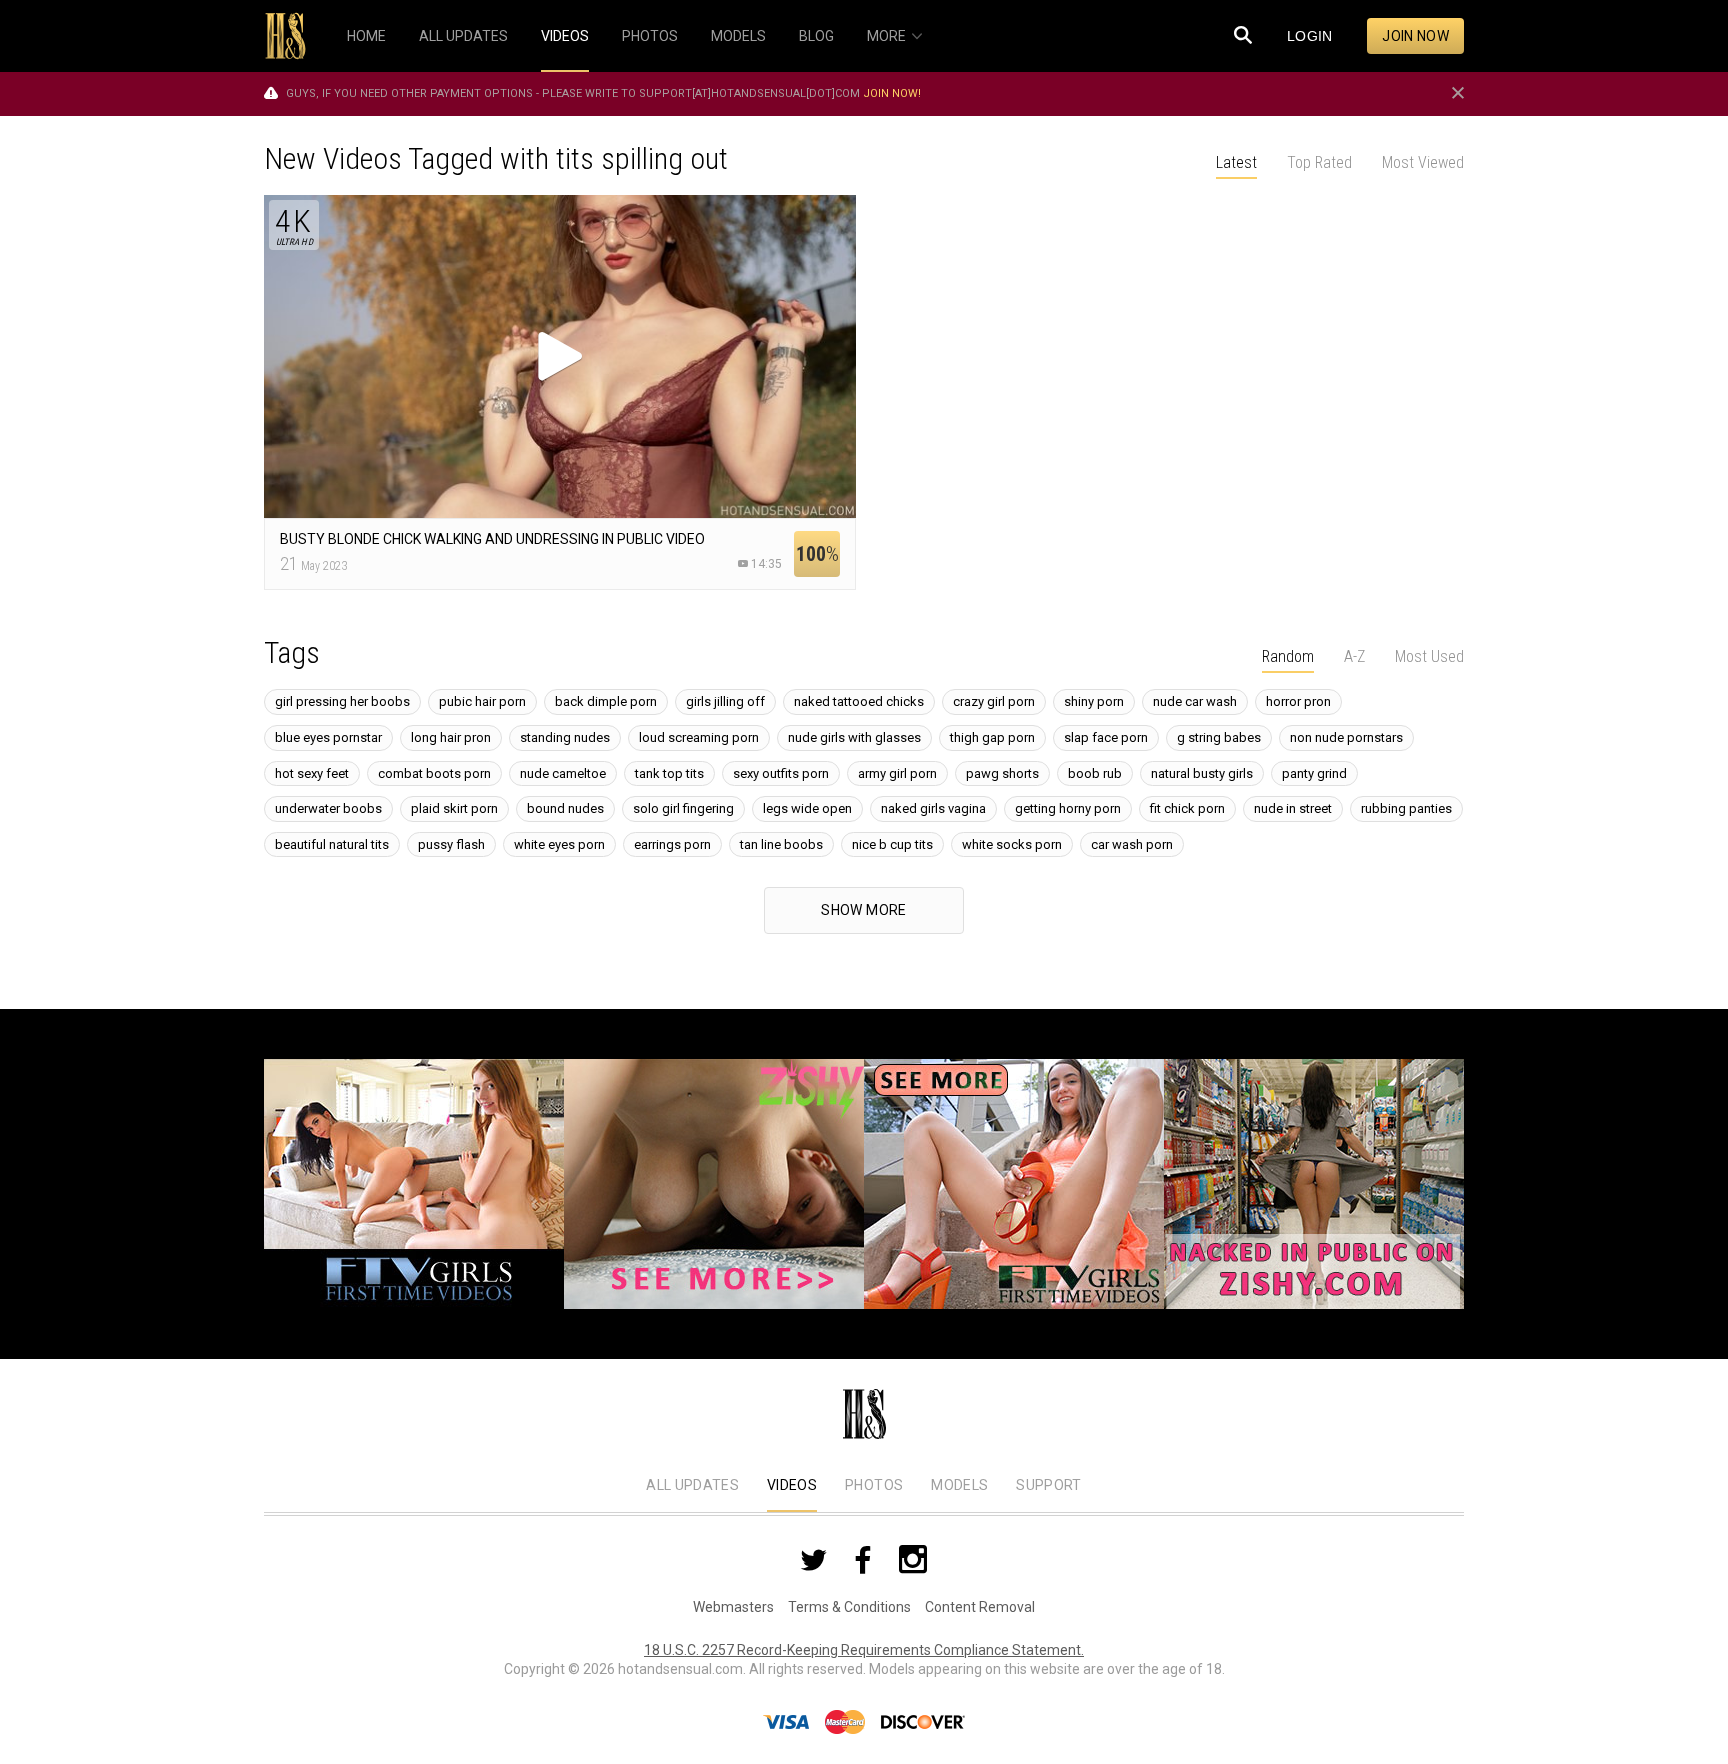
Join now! (892, 93)
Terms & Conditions (849, 1607)
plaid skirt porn (454, 808)
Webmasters (733, 1607)
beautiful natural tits (332, 844)
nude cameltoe (563, 773)
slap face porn (1106, 737)
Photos (874, 1485)
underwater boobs (328, 808)
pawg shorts (1002, 773)
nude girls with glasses (854, 737)
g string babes (1219, 737)
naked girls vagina (933, 808)
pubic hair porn (482, 701)
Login (1310, 36)
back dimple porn (606, 701)
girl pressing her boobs (342, 701)
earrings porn (672, 844)
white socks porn (1012, 844)
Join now (1415, 36)
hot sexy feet (312, 773)
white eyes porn (559, 844)
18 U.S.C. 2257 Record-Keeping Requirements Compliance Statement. (864, 1650)
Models (959, 1485)
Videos (792, 1485)
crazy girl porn (994, 701)
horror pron (1298, 701)
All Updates (692, 1485)
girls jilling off (725, 701)
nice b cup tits (892, 844)
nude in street (1293, 808)
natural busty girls (1202, 773)
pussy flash (451, 844)
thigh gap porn (992, 737)
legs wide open (807, 808)
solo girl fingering (683, 808)
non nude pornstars (1346, 737)
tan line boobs (781, 844)
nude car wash (1195, 701)
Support (1048, 1485)
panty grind (1314, 773)
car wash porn (1132, 844)
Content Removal (980, 1607)
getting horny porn (1068, 808)
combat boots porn (434, 773)
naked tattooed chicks (859, 701)
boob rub (1095, 773)
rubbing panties (1406, 808)
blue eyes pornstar (328, 737)
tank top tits (669, 773)
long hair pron (451, 737)
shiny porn (1094, 701)
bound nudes (565, 808)
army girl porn (897, 773)
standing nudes (565, 737)
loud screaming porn (699, 737)
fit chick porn (1187, 808)
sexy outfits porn (781, 773)
